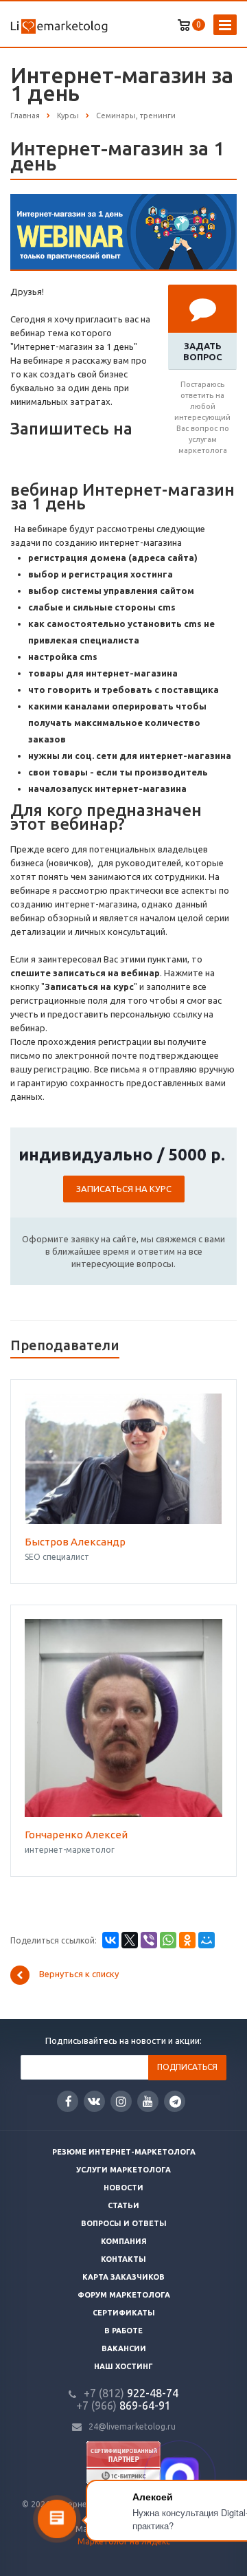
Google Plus (175, 2101)
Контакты (123, 2259)
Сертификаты (124, 2313)
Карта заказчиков (123, 2277)
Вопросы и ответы (124, 2223)
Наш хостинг (123, 2366)
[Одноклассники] (187, 1940)
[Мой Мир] (207, 1940)
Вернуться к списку (79, 1974)
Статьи (123, 2205)
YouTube (148, 2101)
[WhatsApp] (168, 1940)
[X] (130, 1940)
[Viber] (149, 1940)
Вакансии (124, 2348)
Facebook (68, 2101)
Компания (124, 2241)
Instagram (121, 2101)
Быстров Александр (75, 1542)
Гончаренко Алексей (76, 1835)
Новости (123, 2188)
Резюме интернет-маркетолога (124, 2152)
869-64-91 (123, 2406)
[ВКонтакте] (110, 1940)
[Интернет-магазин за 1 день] (123, 201)
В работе (123, 2331)
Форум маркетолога (124, 2295)
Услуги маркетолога (123, 2170)
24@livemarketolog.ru (132, 2426)
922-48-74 (131, 2393)
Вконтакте (94, 2101)
